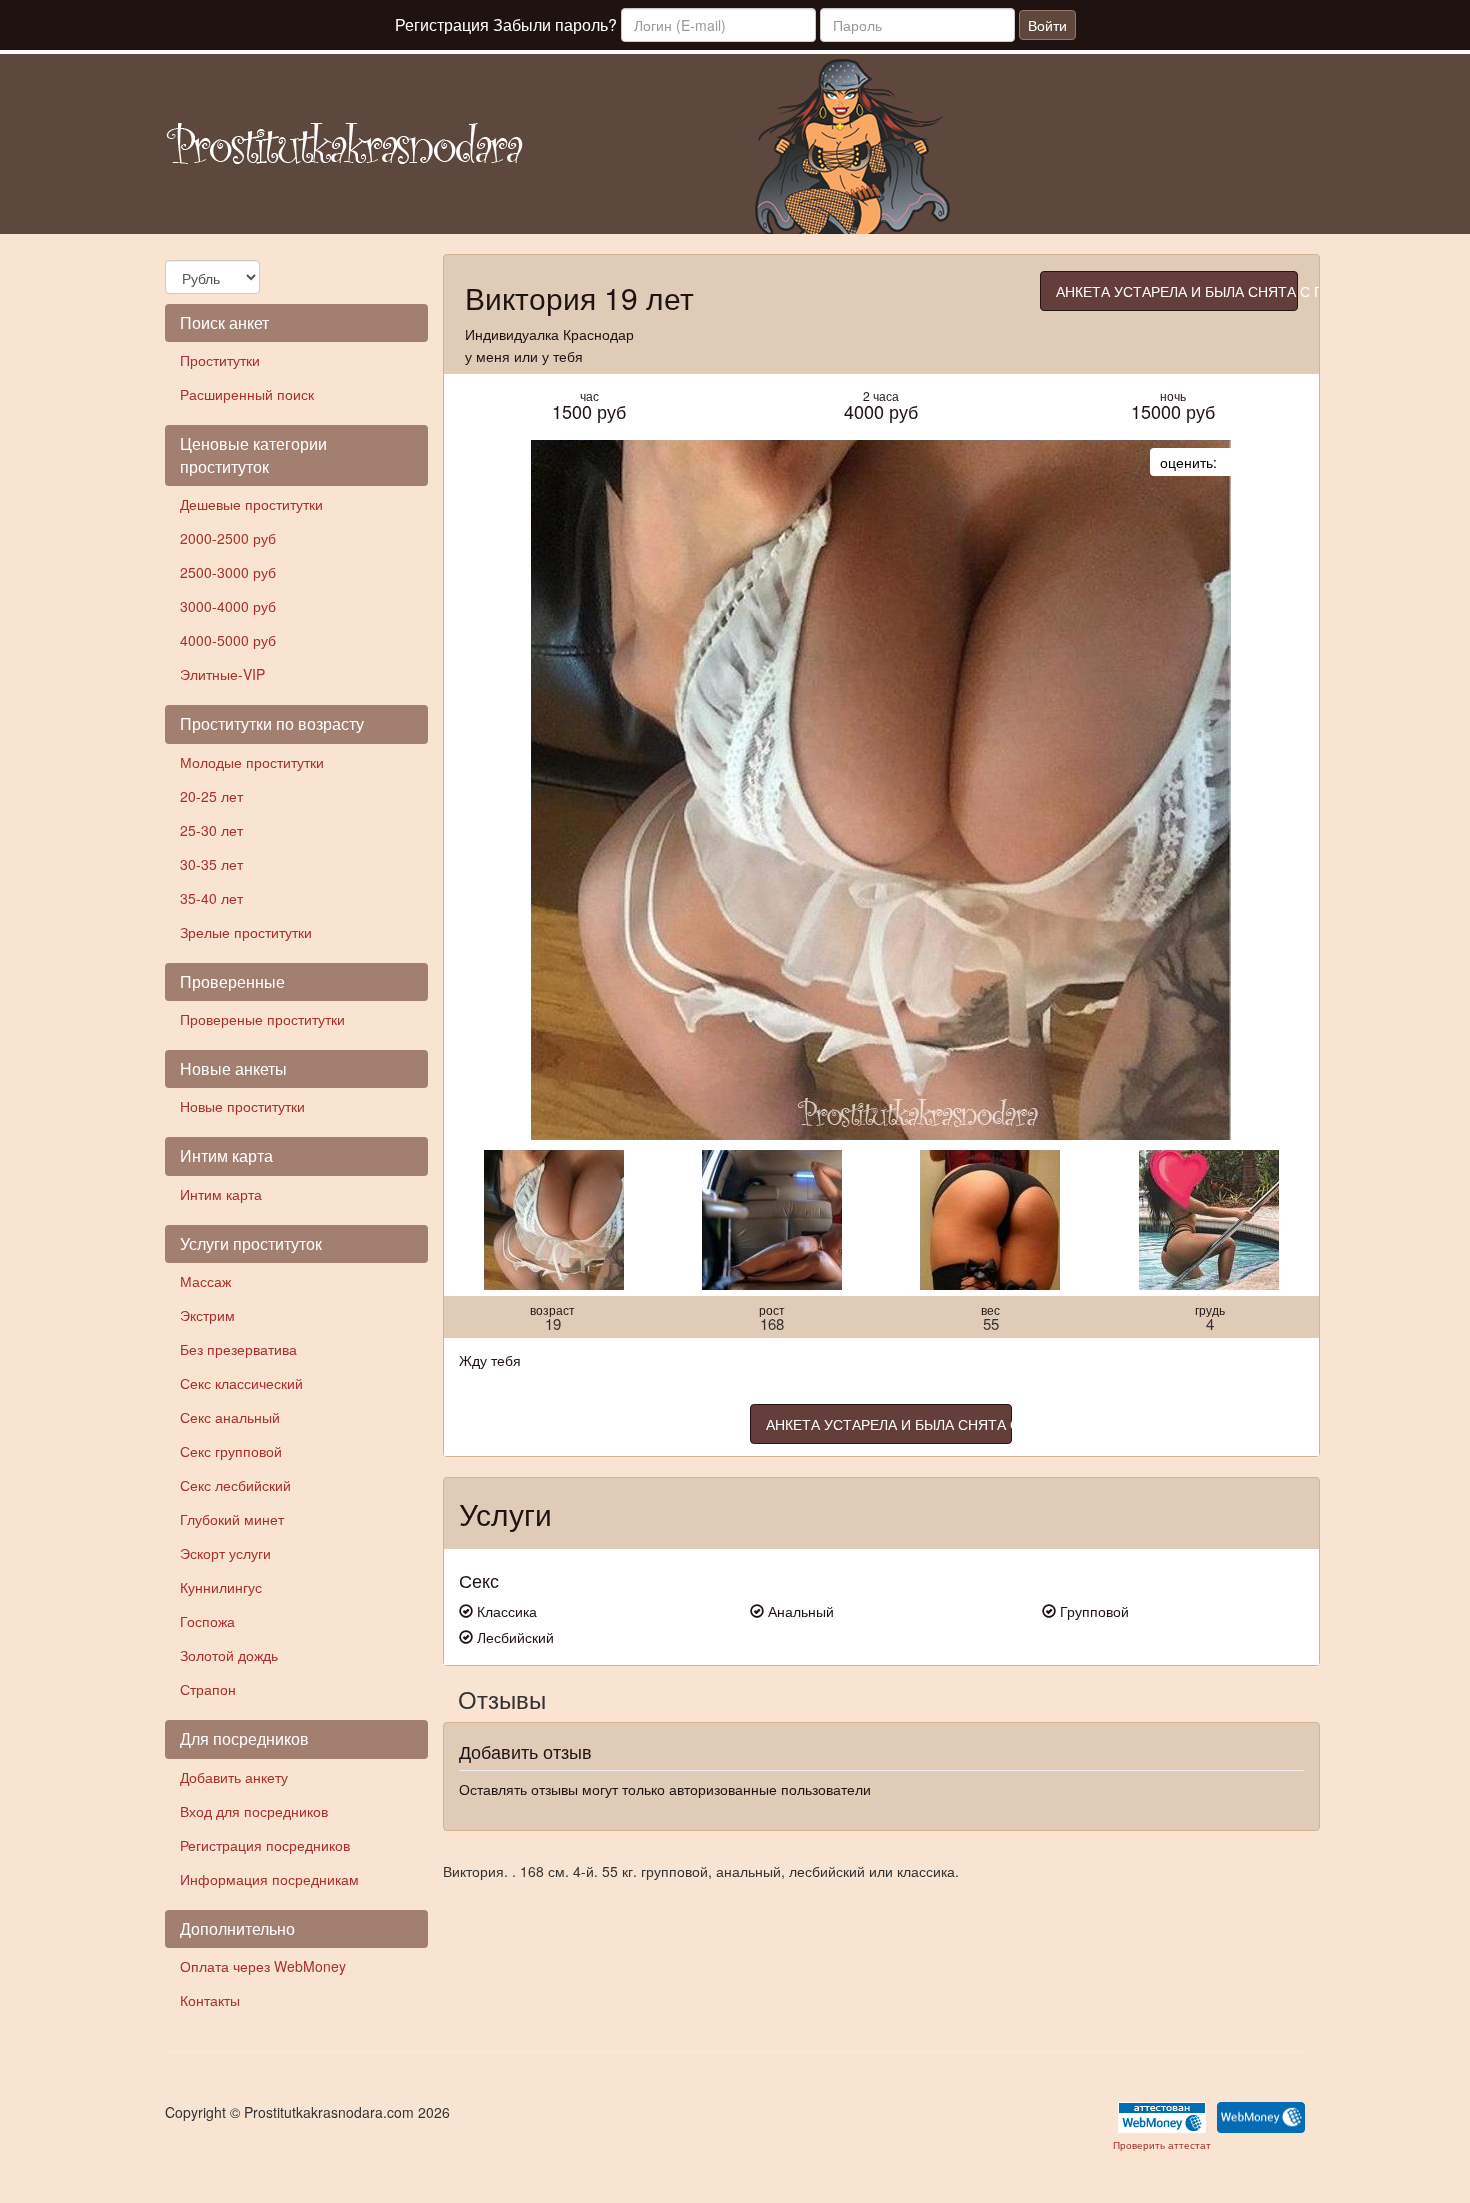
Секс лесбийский (235, 1485)
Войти (1047, 25)
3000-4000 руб (228, 606)
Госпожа (207, 1621)
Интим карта (221, 1194)
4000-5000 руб (228, 640)
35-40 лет (211, 898)
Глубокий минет (232, 1519)
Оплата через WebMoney (263, 1966)
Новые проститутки (242, 1106)
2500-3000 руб (228, 572)
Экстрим (207, 1315)
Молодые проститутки (252, 762)
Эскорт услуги (225, 1553)
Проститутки (220, 360)
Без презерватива (238, 1349)
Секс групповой (231, 1451)
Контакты (210, 2000)
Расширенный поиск (247, 394)
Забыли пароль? (555, 24)
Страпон (208, 1689)
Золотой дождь (229, 1655)
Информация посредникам (269, 1879)
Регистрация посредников (265, 1845)
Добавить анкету (234, 1777)
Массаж (205, 1281)
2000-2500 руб (228, 538)
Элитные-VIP (222, 674)
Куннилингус (221, 1587)
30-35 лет (211, 864)
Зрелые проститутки (246, 932)
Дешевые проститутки (251, 504)
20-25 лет (211, 796)
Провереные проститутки (262, 1019)
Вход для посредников (254, 1811)
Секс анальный (230, 1417)
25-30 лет (211, 830)
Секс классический (241, 1383)
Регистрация (442, 24)
